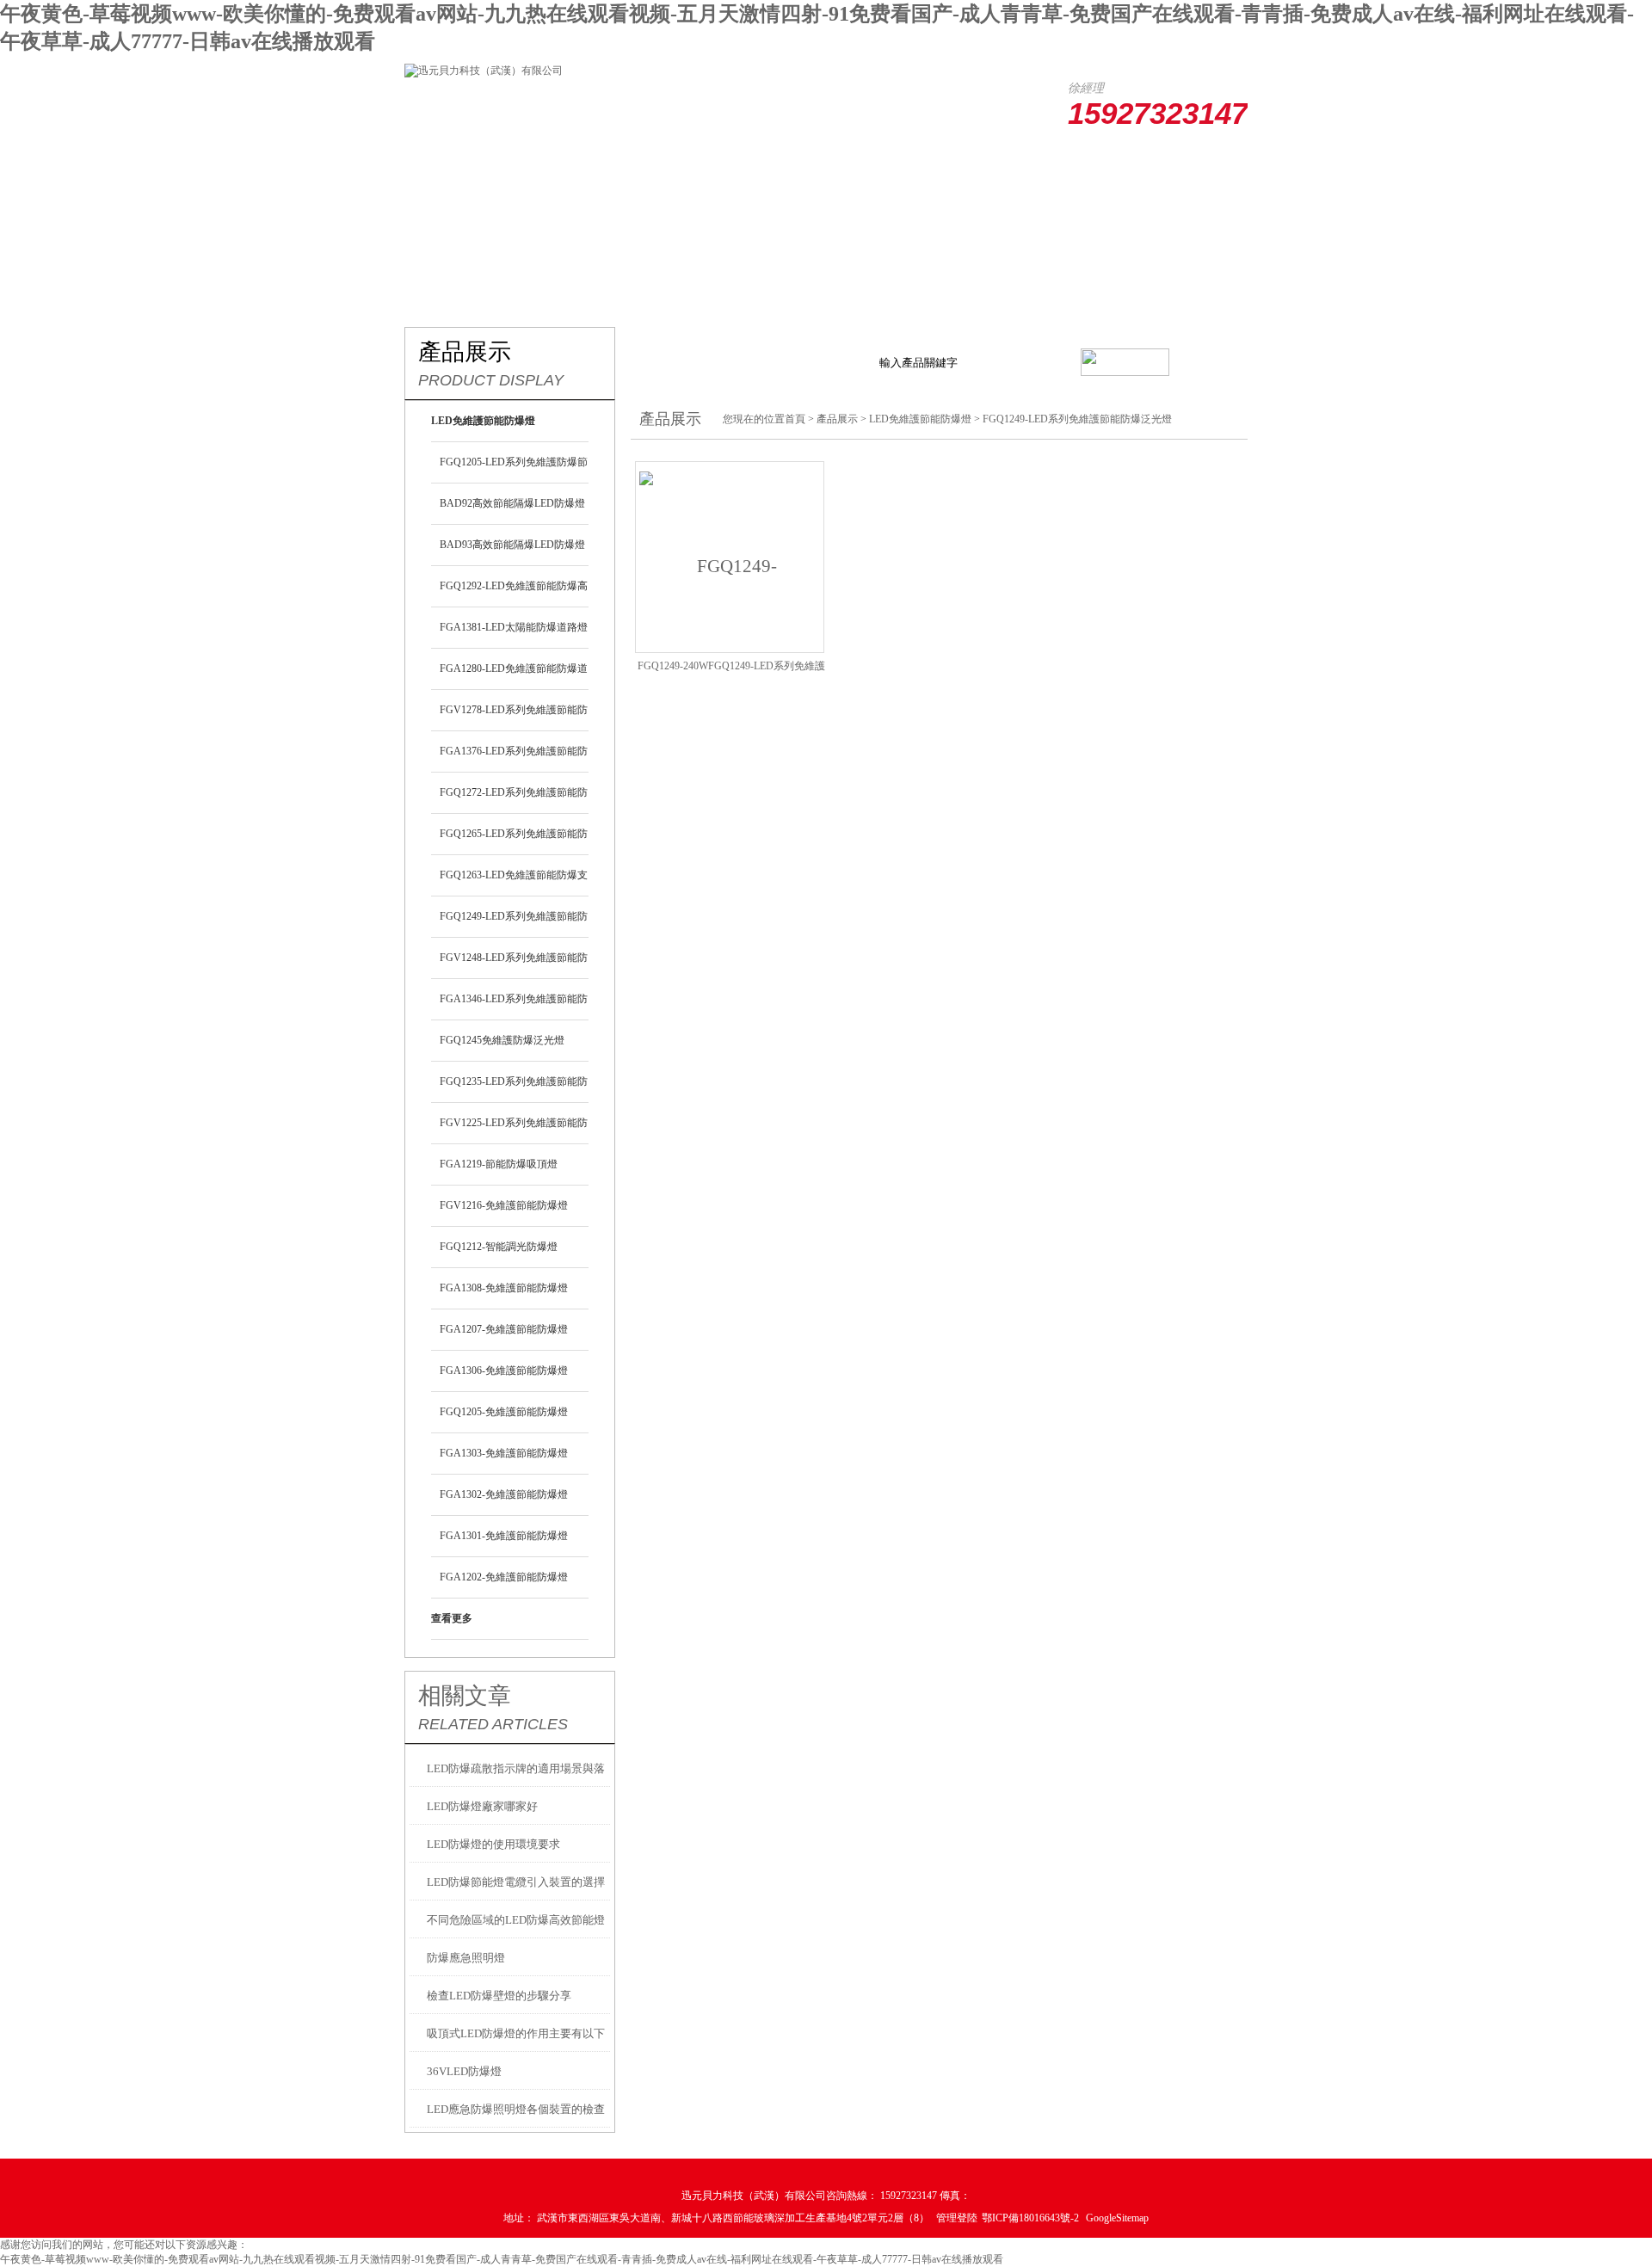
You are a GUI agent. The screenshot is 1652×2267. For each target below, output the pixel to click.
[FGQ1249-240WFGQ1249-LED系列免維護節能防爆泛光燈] (730, 555)
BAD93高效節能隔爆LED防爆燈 (512, 545)
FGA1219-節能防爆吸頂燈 (499, 1164)
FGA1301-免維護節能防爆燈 (504, 1536)
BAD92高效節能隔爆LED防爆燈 (512, 503)
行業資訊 (838, 161)
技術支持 (934, 161)
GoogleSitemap (1117, 2218)
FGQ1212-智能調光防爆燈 (499, 1247)
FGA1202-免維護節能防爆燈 (504, 1577)
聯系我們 (1127, 161)
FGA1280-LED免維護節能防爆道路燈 (514, 676)
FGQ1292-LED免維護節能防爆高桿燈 (514, 594)
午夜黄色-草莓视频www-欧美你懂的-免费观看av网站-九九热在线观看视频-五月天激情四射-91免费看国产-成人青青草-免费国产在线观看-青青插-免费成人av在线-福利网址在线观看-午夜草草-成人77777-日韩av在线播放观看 (502, 2259)
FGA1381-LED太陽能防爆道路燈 (514, 627)
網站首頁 (453, 161)
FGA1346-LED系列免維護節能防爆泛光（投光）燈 (514, 1007)
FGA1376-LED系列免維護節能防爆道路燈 (514, 759)
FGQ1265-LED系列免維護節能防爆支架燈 (514, 841)
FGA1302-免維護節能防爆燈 (504, 1494)
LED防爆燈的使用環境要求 (493, 1844)
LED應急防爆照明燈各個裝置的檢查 (516, 2109)
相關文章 (465, 1696)
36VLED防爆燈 (464, 2071)
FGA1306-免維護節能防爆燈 (504, 1371)
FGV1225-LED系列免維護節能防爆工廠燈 (514, 1130)
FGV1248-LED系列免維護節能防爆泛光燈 (514, 965)
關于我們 (549, 161)
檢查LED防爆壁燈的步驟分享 (499, 1996)
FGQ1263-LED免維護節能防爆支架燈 (514, 883)
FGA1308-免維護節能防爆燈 (504, 1288)
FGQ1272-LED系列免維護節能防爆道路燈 (514, 800)
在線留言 (1031, 161)
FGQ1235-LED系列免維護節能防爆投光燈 (514, 1089)
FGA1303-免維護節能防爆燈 (504, 1453)
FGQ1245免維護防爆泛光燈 (502, 1040)
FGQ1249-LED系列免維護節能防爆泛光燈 (514, 924)
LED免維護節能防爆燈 (920, 419)
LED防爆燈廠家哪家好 (482, 1806)
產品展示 (645, 161)
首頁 (795, 419)
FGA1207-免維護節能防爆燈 (504, 1329)
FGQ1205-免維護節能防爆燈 (504, 1412)
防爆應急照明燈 (466, 1958)
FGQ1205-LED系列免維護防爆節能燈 (514, 470)
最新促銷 (742, 161)
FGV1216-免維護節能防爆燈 (504, 1205)
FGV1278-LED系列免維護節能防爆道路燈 (514, 718)
